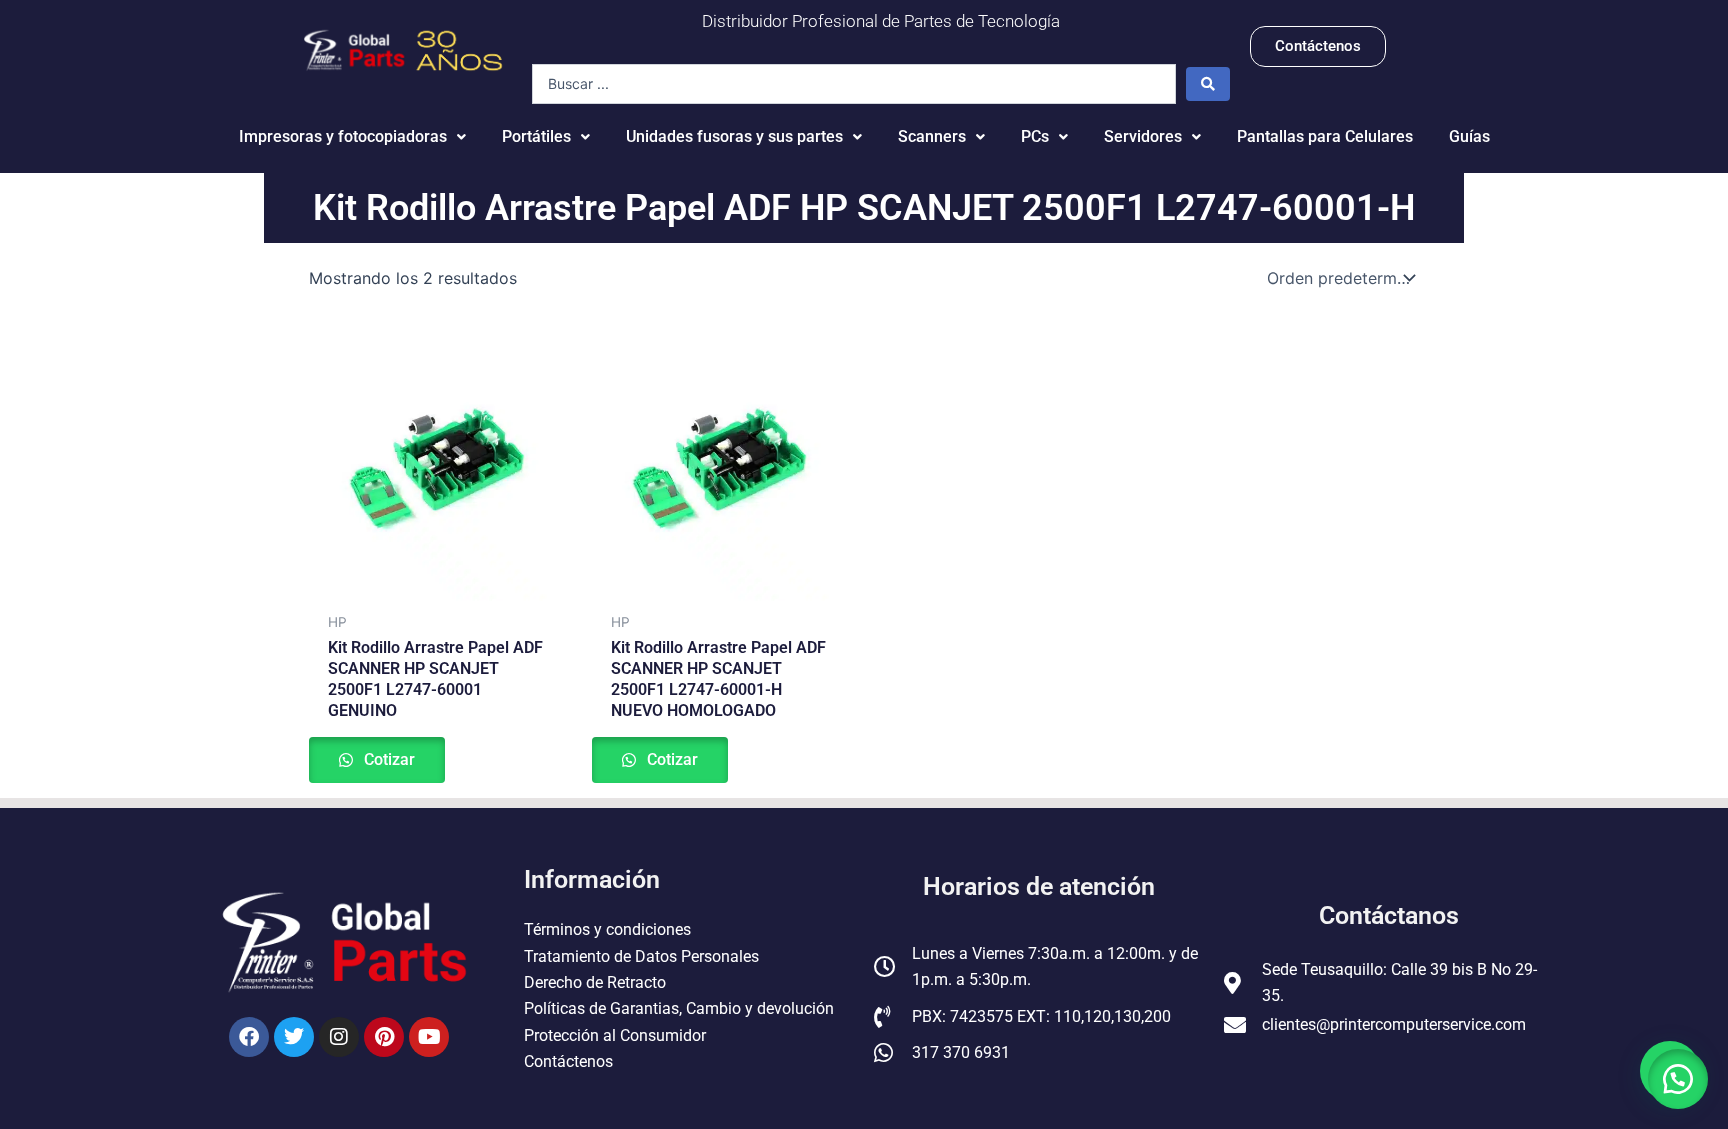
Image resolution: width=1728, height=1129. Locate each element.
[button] (1678, 1079)
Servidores (1143, 136)
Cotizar (387, 759)
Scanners (932, 136)
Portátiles (536, 136)
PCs (1035, 136)
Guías (1469, 136)
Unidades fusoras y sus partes (734, 136)
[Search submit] (1208, 84)
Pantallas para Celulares (1325, 136)
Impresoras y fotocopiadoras (343, 136)
